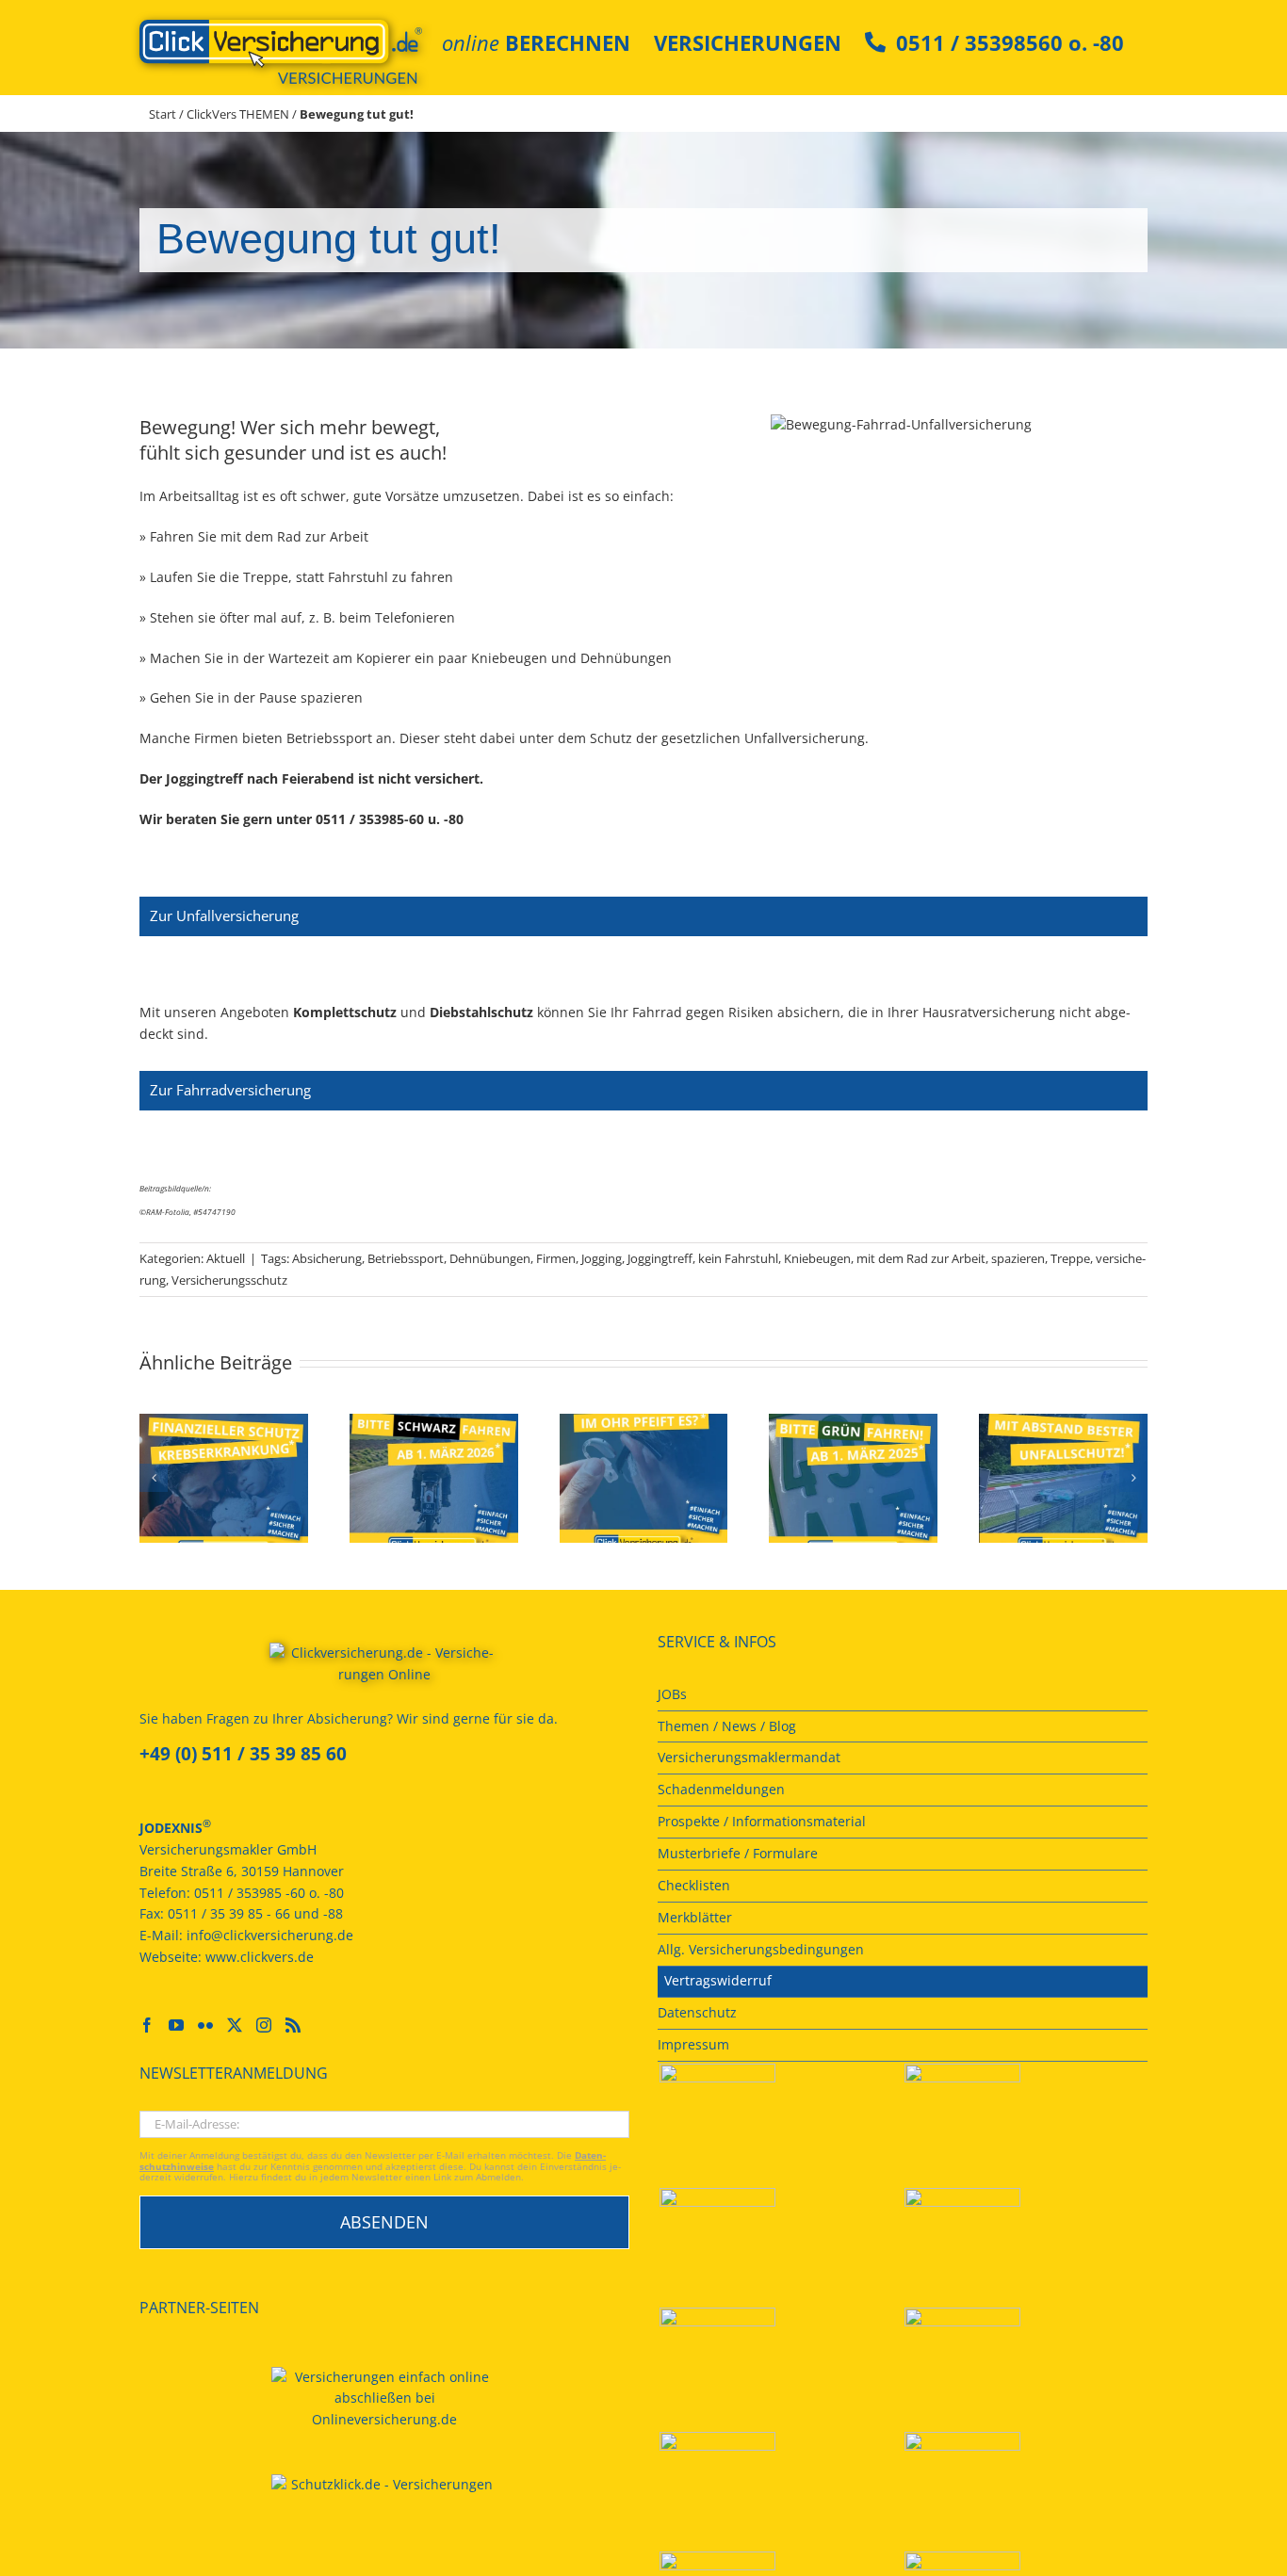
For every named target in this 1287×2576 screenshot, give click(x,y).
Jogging (602, 1258)
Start (163, 114)
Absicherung (327, 1258)
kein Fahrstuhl (738, 1258)
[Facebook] (147, 2025)
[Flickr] (205, 2025)
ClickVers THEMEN (238, 114)
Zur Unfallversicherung (224, 915)
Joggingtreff (660, 1258)
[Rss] (293, 2025)
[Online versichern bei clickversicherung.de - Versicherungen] (384, 1669)
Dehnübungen (490, 1258)
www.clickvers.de (260, 1957)
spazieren (1018, 1258)
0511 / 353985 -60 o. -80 (269, 1893)
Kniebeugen (817, 1258)
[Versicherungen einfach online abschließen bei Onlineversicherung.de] (384, 2399)
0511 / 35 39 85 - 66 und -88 (255, 1913)
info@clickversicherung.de (270, 1935)
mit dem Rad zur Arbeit (921, 1258)
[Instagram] (264, 2025)
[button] (154, 1478)
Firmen (556, 1258)
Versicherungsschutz (229, 1280)
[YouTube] (176, 2025)
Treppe (1070, 1258)
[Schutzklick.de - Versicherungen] (384, 2485)
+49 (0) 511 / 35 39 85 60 (243, 1754)
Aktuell (226, 1258)
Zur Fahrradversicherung (230, 1090)
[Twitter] (235, 2025)
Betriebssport (406, 1258)
